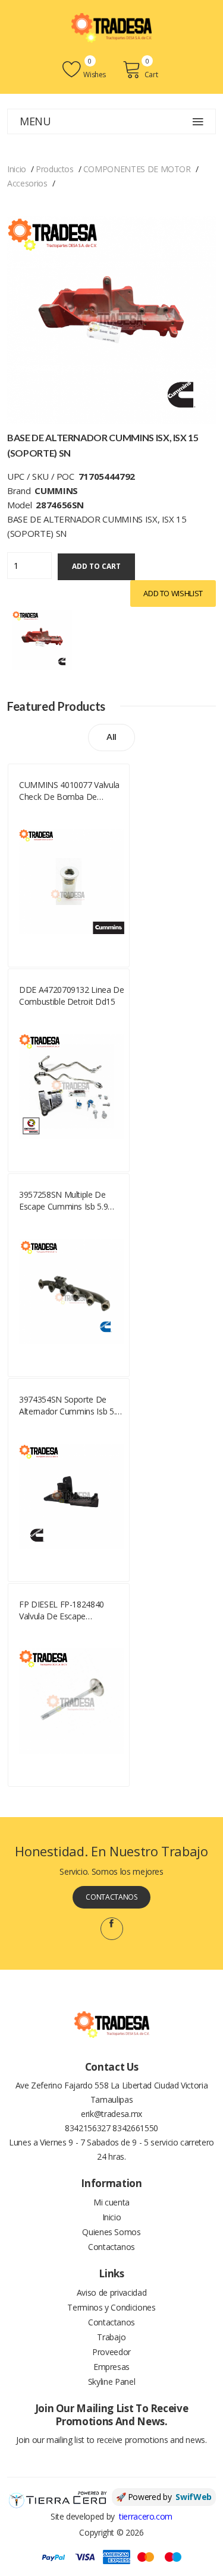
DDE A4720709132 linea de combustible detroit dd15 (72, 996)
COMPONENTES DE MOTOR (137, 169)
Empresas (111, 2367)
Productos (55, 169)
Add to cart (96, 566)
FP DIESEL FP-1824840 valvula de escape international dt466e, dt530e (62, 1610)
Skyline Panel (111, 2382)
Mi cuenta (111, 2202)
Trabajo (111, 2337)
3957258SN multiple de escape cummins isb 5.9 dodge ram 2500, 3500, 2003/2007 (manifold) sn (64, 1201)
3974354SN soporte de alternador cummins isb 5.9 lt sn (70, 1406)
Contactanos (111, 1897)
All (111, 737)
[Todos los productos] (42, 639)
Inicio (17, 169)
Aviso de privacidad (111, 2292)
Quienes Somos (111, 2232)
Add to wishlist (173, 593)
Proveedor (111, 2352)
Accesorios (27, 183)
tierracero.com (146, 2516)
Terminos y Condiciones (111, 2307)
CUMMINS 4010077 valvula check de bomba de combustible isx (69, 791)
